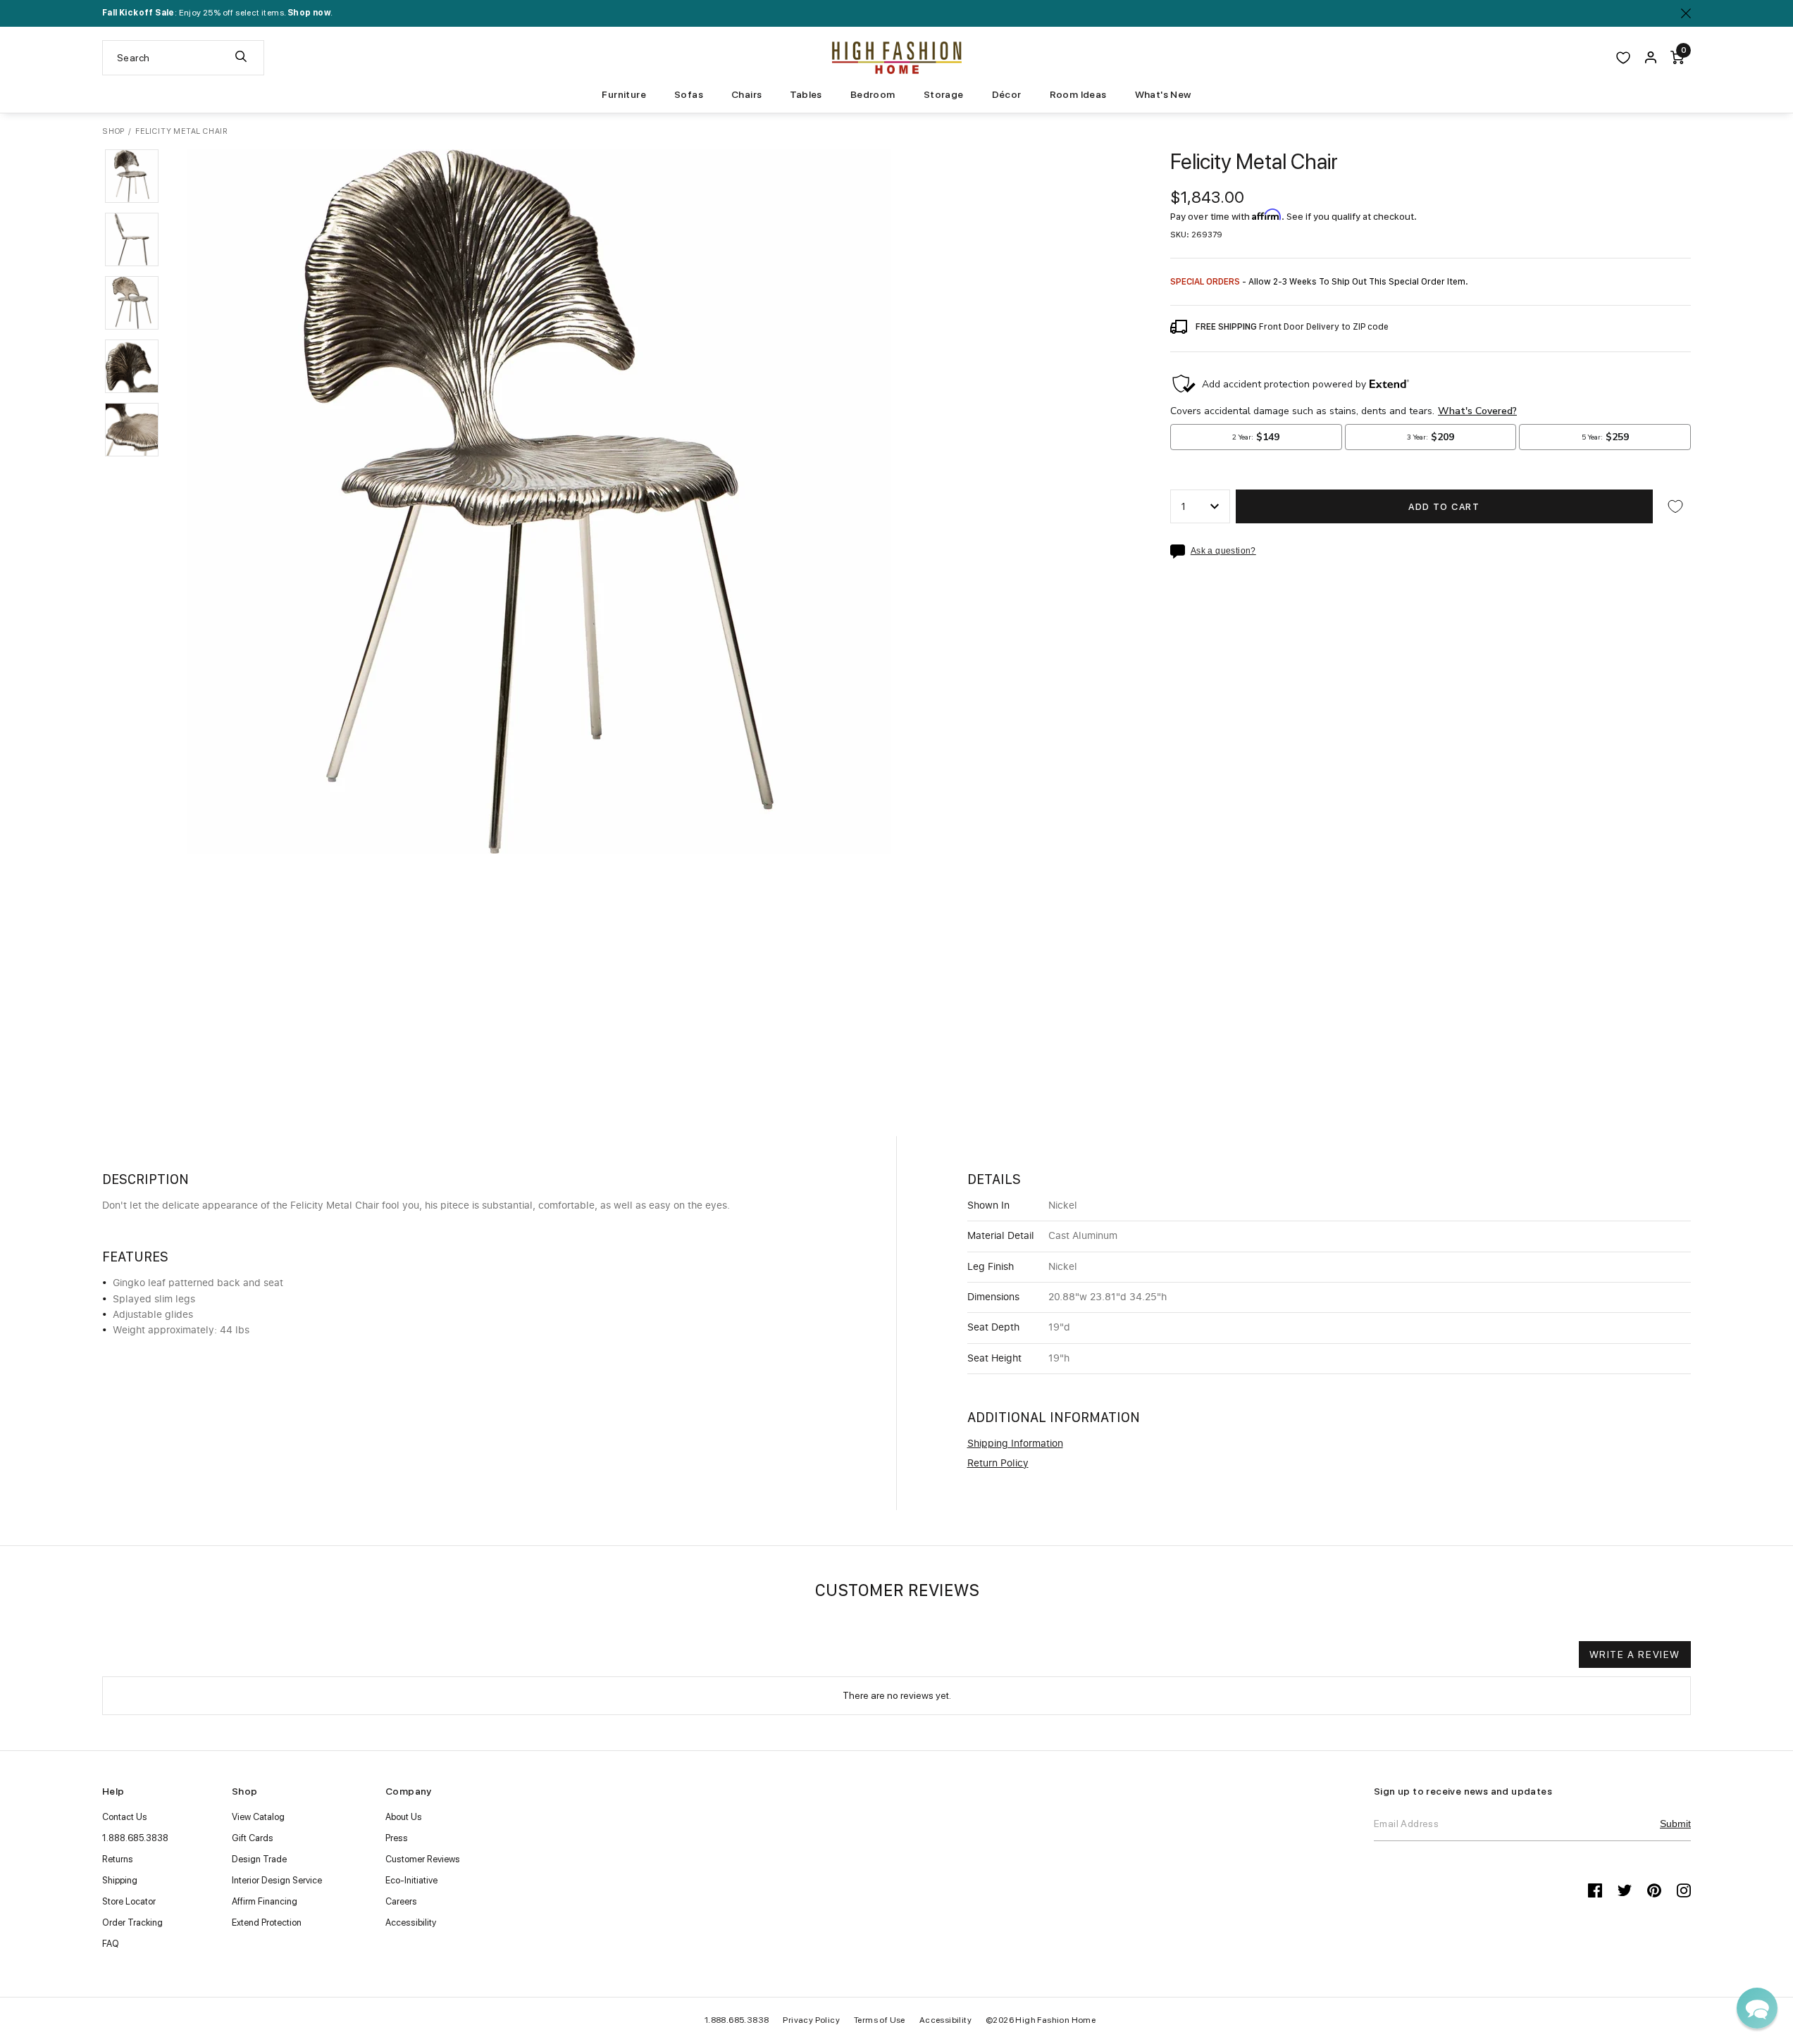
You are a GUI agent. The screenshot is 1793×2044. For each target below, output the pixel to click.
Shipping (120, 1880)
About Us (404, 1817)
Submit (1675, 1824)
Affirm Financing (265, 1901)
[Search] (241, 58)
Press (397, 1838)
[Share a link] (1180, 551)
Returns (118, 1859)
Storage (944, 94)
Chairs (746, 94)
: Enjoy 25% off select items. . (217, 13)
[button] (132, 176)
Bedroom (873, 94)
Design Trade (259, 1859)
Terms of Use (880, 2020)
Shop (113, 131)
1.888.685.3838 (135, 1838)
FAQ (111, 1944)
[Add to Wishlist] (1675, 506)
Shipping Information (1015, 1444)
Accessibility (411, 1923)
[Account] (1651, 58)
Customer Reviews (423, 1859)
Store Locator (129, 1901)
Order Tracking (132, 1923)
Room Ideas (1078, 94)
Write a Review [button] (1635, 1654)
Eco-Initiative (411, 1880)
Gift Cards (253, 1838)
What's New (1163, 94)
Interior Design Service (277, 1880)
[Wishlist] (1623, 58)
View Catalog (258, 1817)
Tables (806, 94)
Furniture (624, 94)
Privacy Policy (811, 2020)
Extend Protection (267, 1923)
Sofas (689, 94)
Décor (1007, 94)
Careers (401, 1901)
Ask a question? (1223, 551)
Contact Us (125, 1817)
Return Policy (998, 1464)
